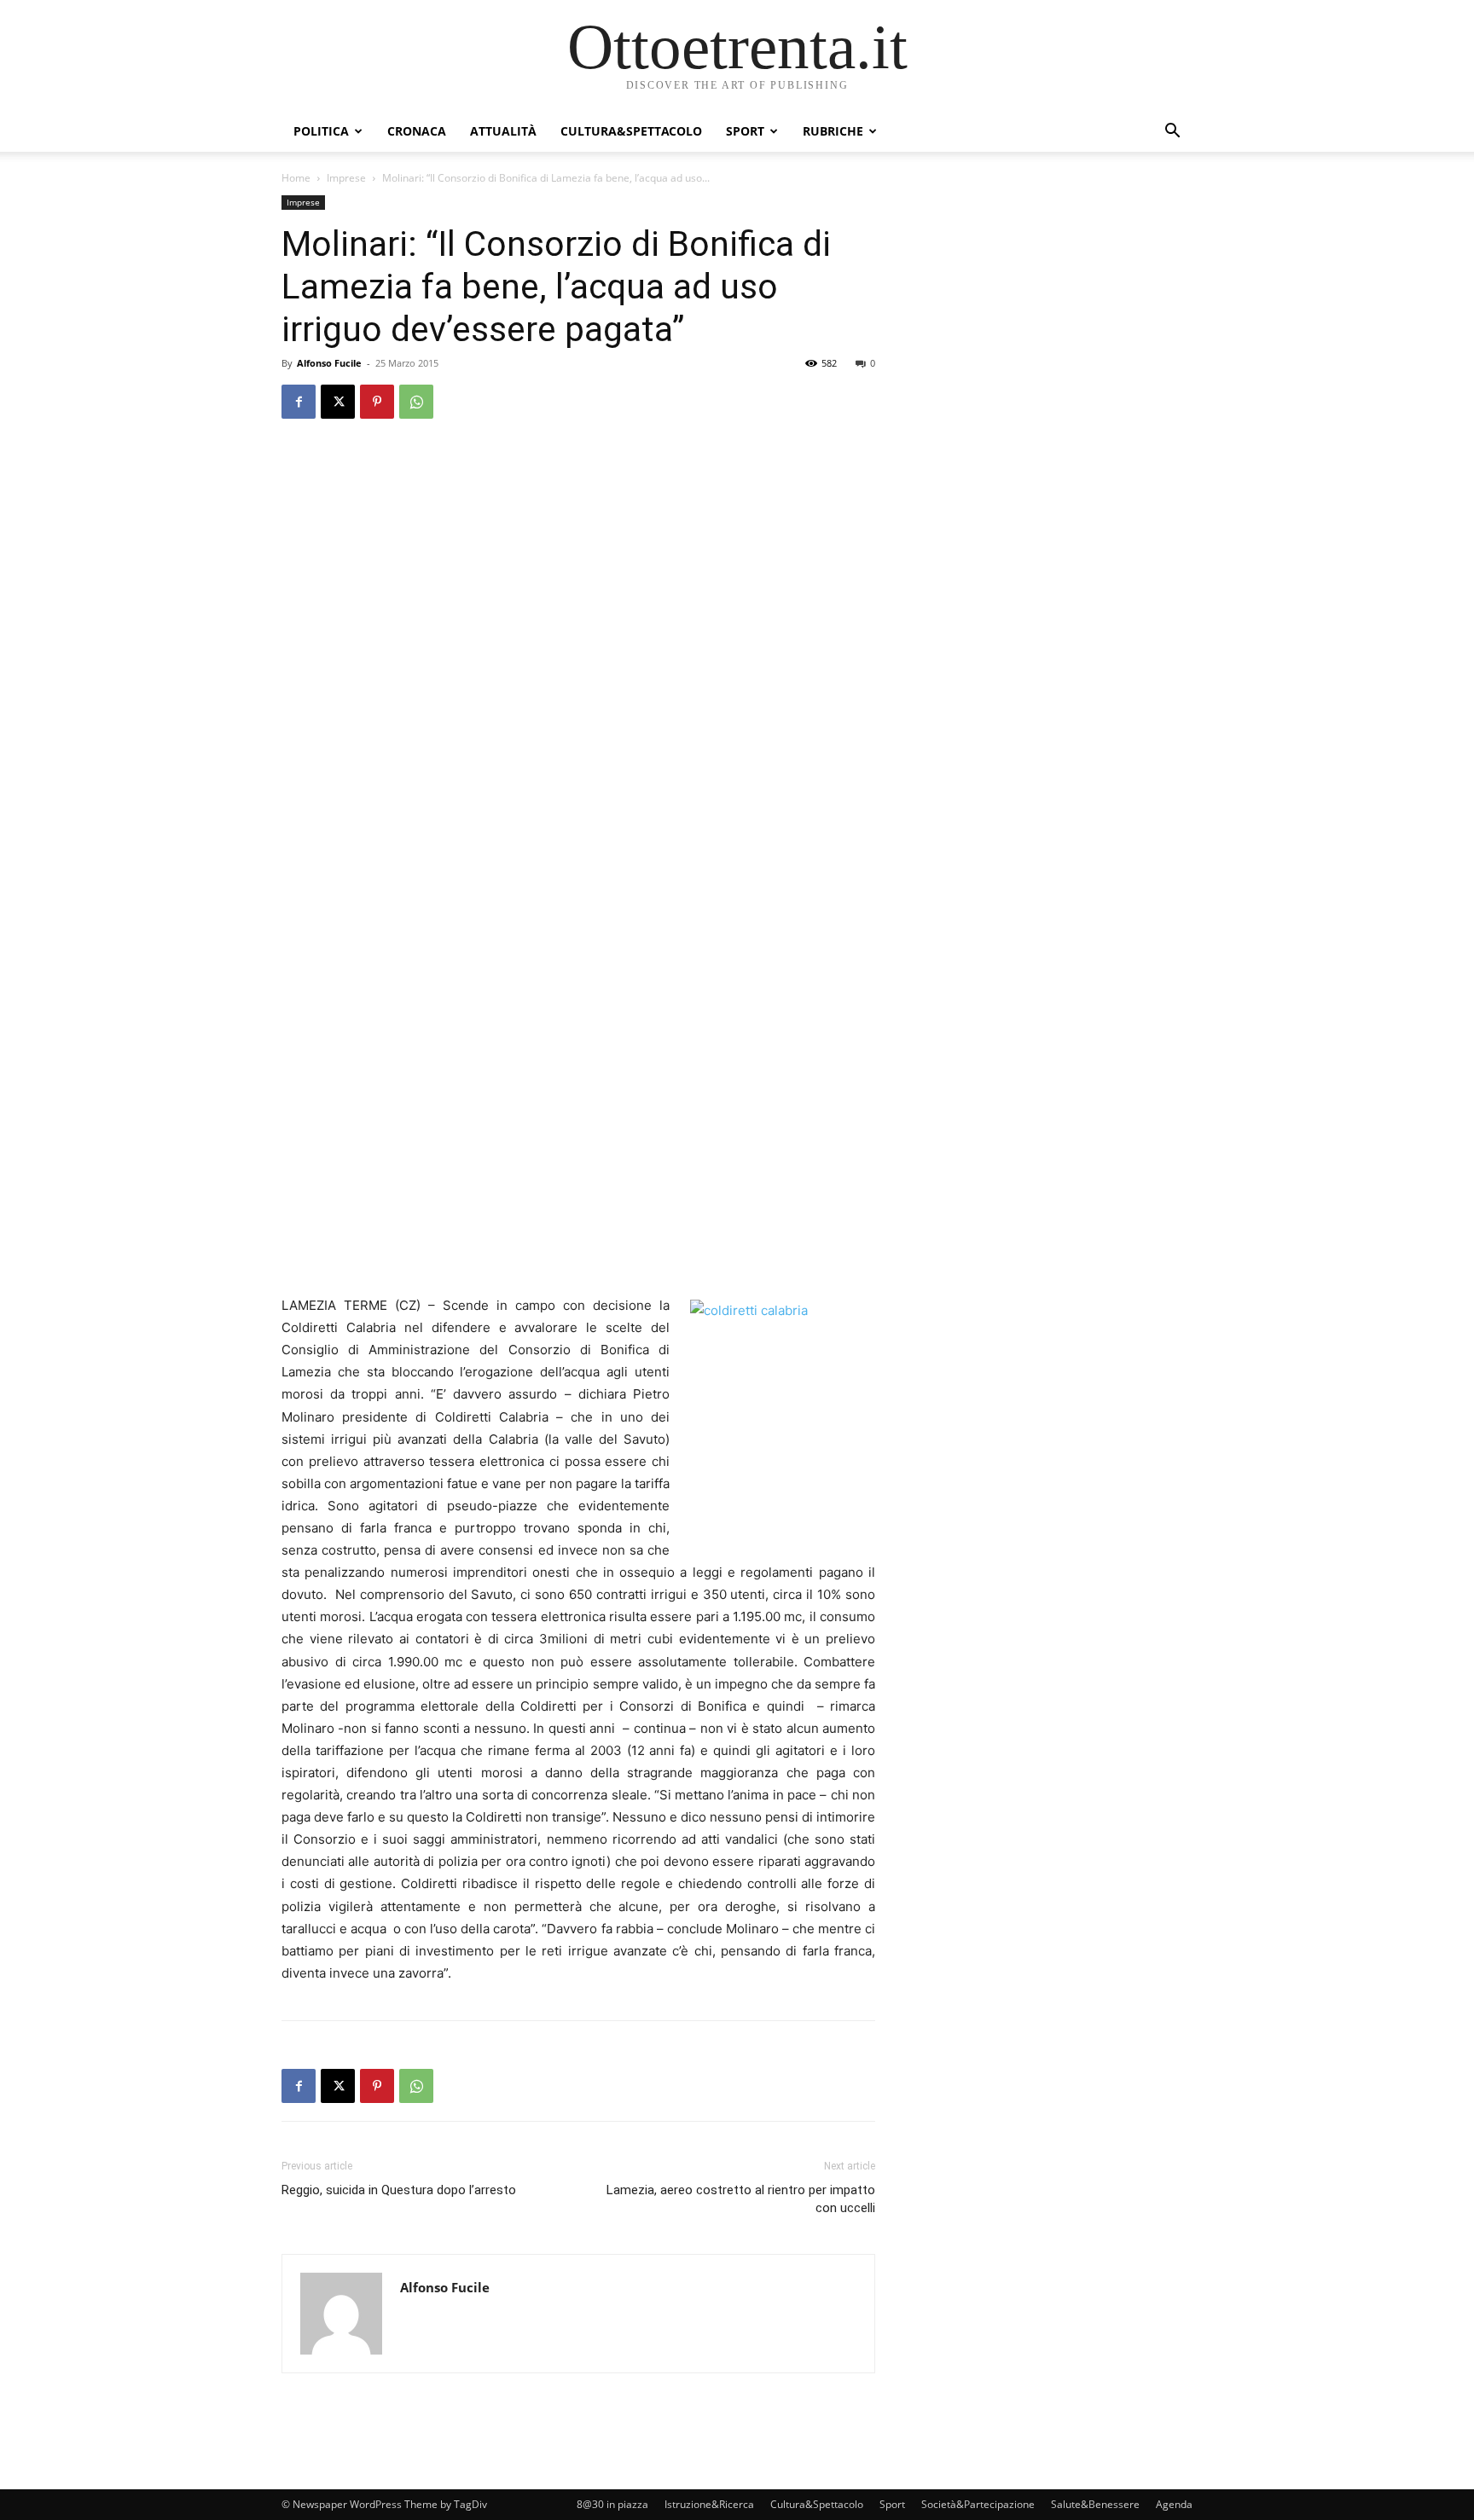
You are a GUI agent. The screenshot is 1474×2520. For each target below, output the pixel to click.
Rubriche (833, 131)
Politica (321, 131)
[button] (1172, 133)
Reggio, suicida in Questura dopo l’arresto (399, 2190)
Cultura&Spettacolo (631, 131)
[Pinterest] (377, 402)
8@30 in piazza (612, 2504)
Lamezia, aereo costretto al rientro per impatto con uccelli (741, 2199)
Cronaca (417, 131)
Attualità (503, 131)
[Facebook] (299, 402)
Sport (745, 131)
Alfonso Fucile (329, 363)
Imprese (346, 178)
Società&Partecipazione (978, 2504)
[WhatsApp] (416, 402)
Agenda (1174, 2504)
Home (296, 178)
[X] (338, 402)
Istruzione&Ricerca (709, 2504)
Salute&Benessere (1095, 2504)
